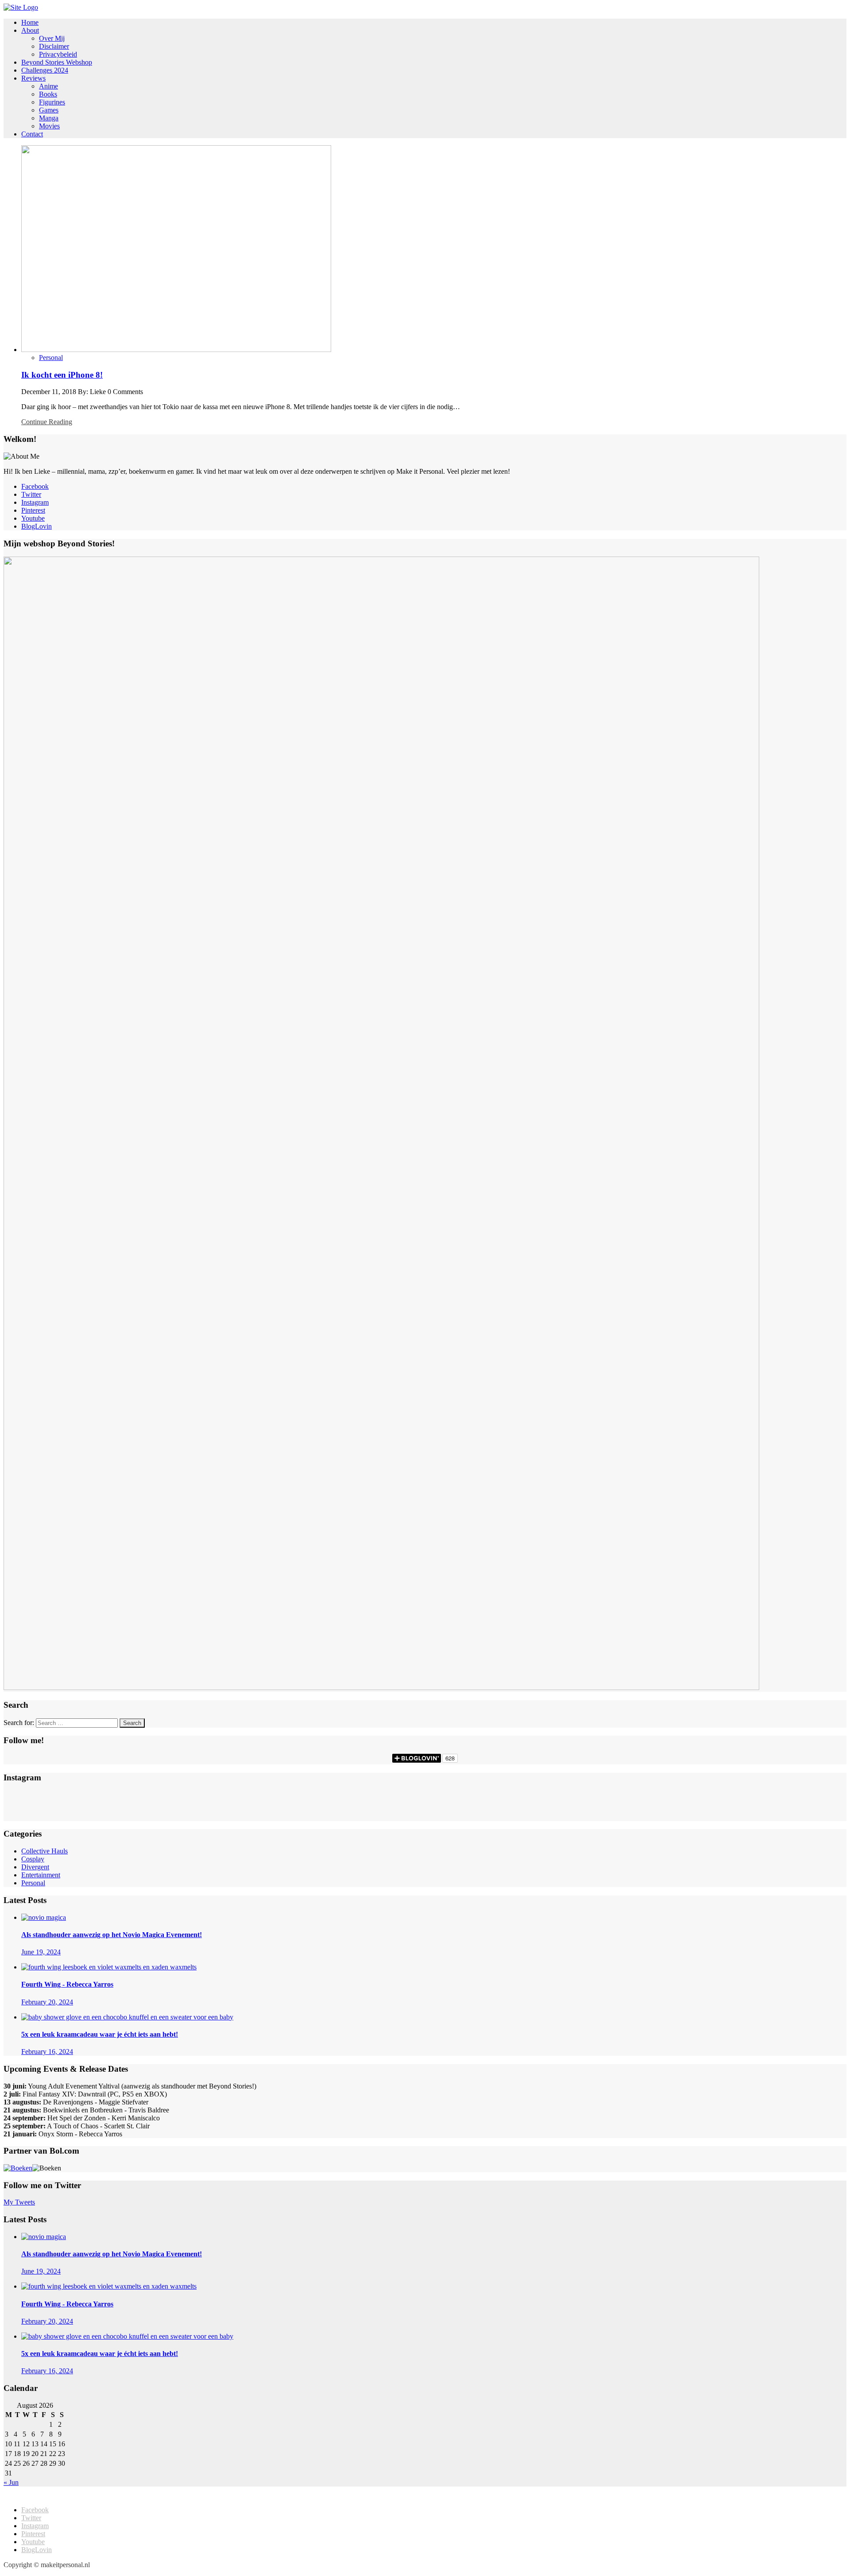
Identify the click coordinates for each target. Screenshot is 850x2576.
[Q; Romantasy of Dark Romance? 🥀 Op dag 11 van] (705, 1796)
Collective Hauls (44, 1851)
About (30, 30)
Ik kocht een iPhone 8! (62, 375)
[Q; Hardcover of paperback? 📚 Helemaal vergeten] (425, 1796)
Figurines (52, 102)
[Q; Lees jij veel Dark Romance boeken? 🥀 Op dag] (145, 1814)
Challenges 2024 (45, 70)
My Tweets (19, 2202)
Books (48, 94)
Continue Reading (47, 422)
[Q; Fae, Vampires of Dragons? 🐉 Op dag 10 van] (145, 1805)
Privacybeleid (58, 54)
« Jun (11, 2482)
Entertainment (41, 1875)
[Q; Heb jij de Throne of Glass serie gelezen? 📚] (145, 1796)
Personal (51, 358)
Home (30, 22)
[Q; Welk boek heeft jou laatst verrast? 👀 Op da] (425, 1814)
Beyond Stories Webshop (57, 62)
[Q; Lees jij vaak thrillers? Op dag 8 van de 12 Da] (705, 1805)
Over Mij (52, 38)
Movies (49, 126)
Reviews (33, 78)
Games (49, 110)
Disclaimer (54, 46)
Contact (32, 134)
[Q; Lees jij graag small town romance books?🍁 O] (705, 1814)
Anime (48, 86)
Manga (49, 118)
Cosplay (33, 1859)
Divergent (35, 1867)
